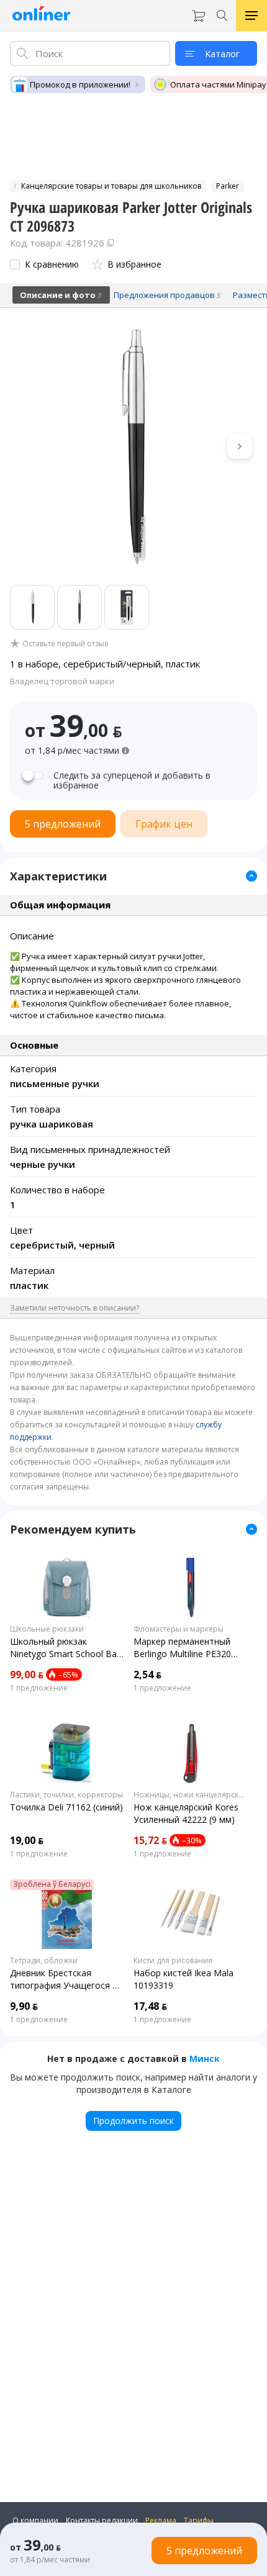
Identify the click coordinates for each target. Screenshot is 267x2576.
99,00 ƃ (27, 1674)
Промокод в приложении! (80, 84)
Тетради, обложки (44, 1961)
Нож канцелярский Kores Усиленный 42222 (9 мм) (186, 1813)
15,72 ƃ (150, 1840)
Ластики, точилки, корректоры (66, 1795)
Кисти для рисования (173, 1961)
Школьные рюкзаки (47, 1629)
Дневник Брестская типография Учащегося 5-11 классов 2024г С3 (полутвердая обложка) (65, 1979)
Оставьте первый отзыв (65, 644)
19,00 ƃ (27, 1840)
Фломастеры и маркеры (179, 1629)
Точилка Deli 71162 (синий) (66, 1807)
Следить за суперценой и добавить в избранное (132, 780)
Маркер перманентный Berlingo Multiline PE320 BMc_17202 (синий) (182, 1648)
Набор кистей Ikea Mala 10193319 (183, 1979)
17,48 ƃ (150, 2006)
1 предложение (39, 1688)
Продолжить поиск (133, 2121)
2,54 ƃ (147, 1674)
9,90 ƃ (24, 2006)
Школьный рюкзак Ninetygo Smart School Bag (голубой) (66, 1648)
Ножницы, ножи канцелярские (190, 1795)
